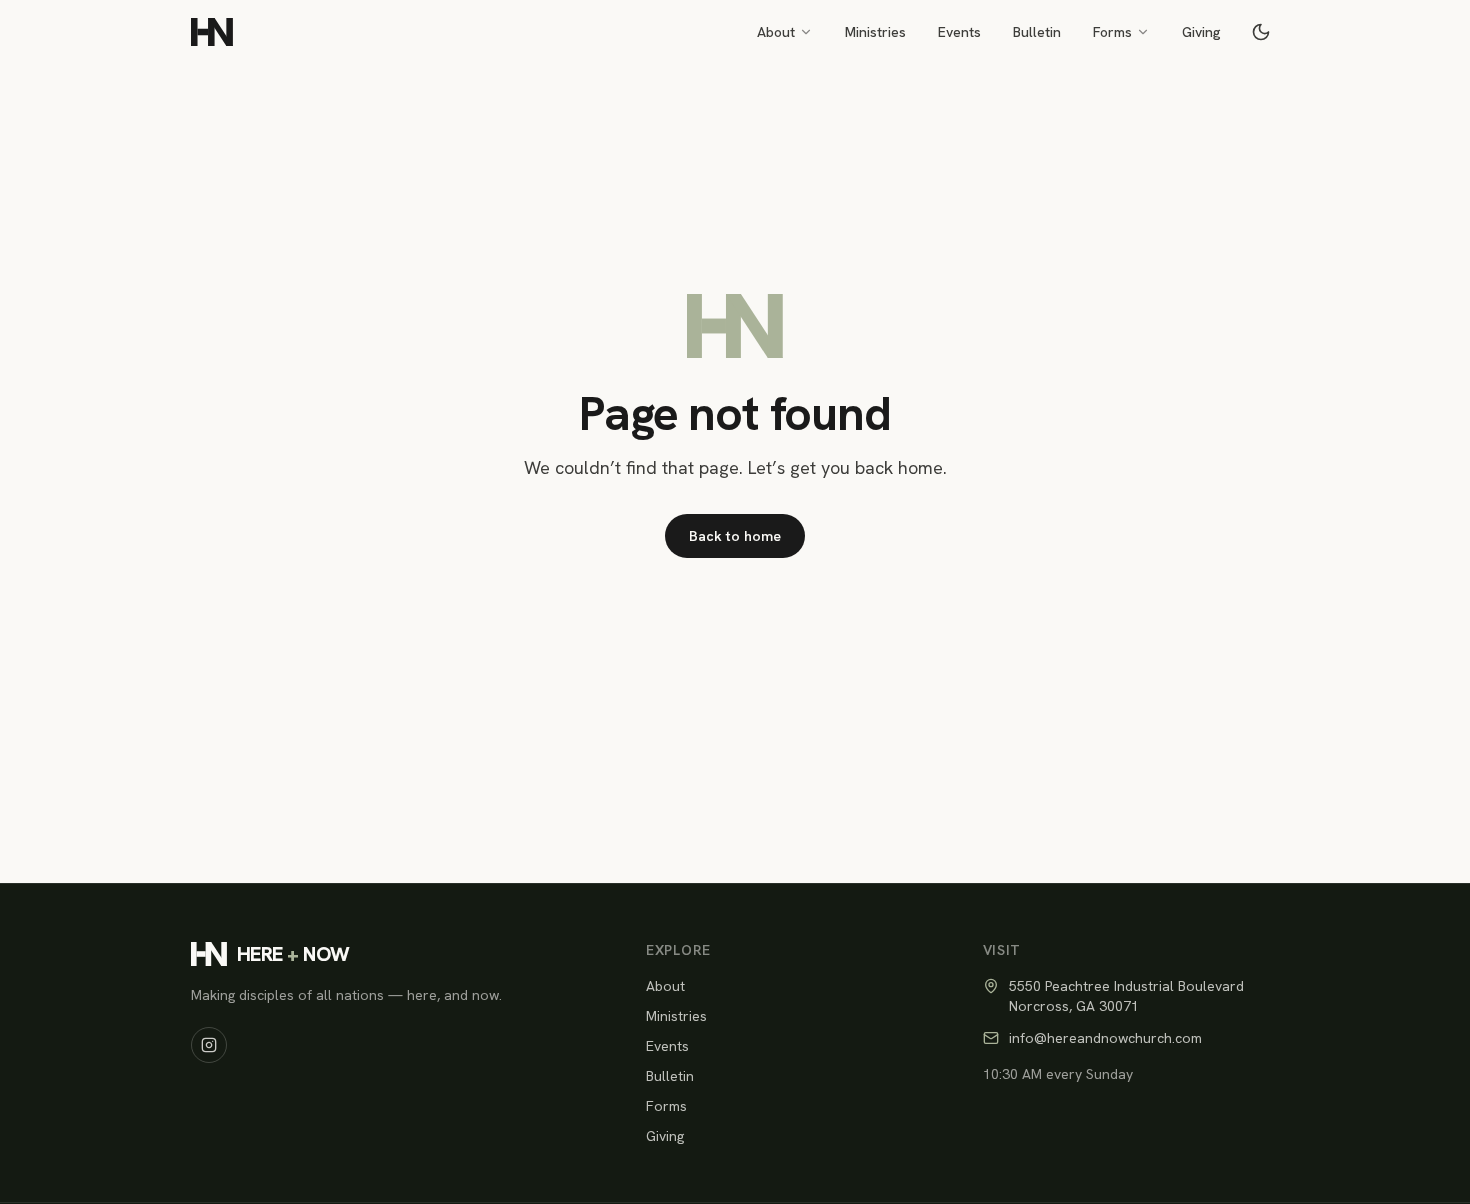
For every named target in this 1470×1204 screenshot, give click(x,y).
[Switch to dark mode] (1261, 32)
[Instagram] (209, 1045)
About (776, 32)
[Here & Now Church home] (212, 32)
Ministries (875, 32)
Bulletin (1037, 32)
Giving (1201, 32)
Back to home (735, 536)
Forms (1112, 32)
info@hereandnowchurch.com (1105, 1038)
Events (959, 32)
